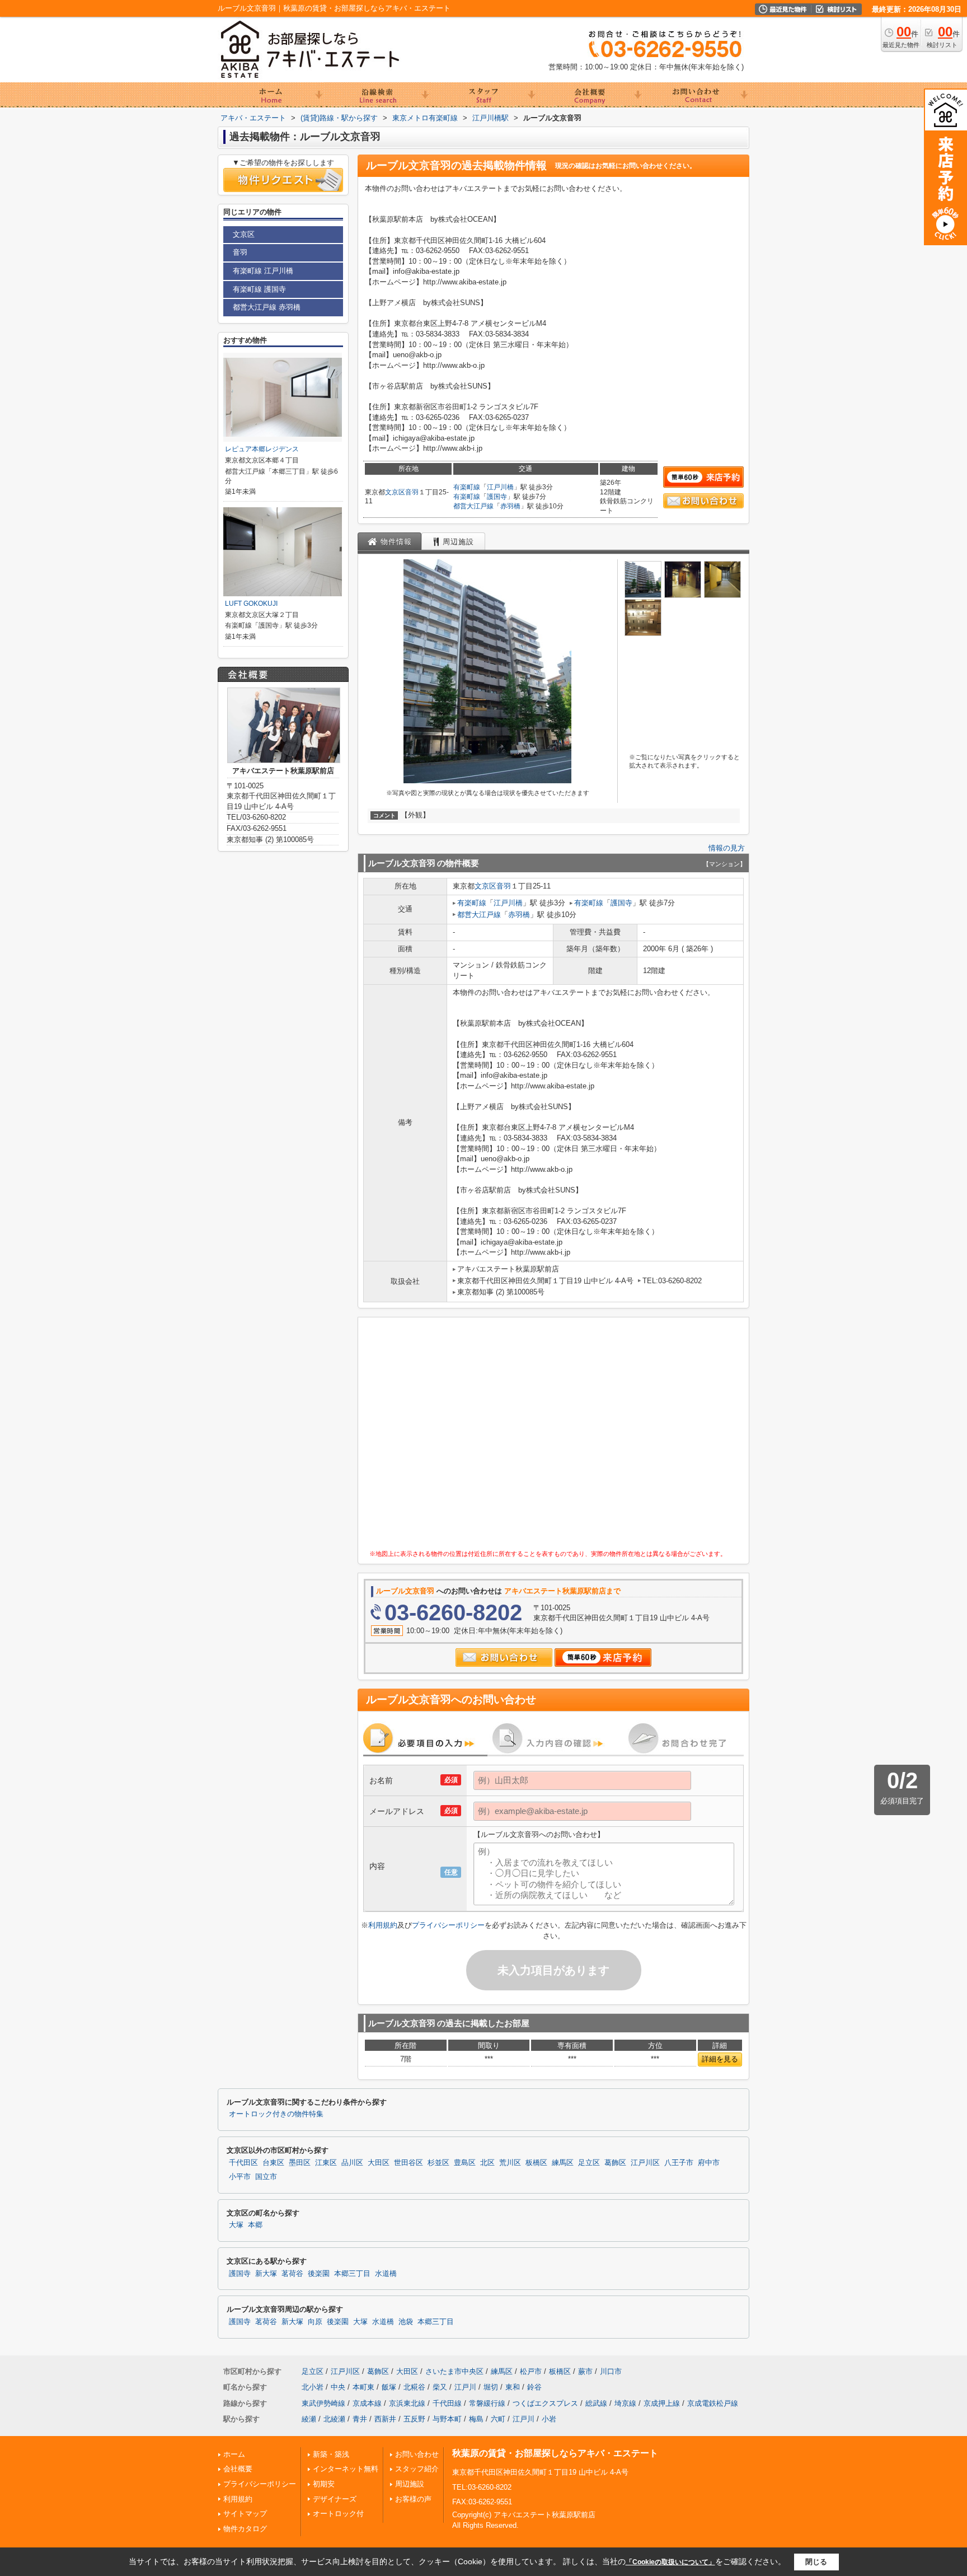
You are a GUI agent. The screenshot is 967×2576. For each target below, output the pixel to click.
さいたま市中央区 (454, 2371)
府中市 (709, 2163)
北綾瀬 (334, 2419)
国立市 (266, 2177)
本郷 (255, 2225)
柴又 (440, 2387)
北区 (487, 2163)
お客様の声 (413, 2499)
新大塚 (266, 2274)
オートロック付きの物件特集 (276, 2114)
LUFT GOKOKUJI (251, 604)
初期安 (324, 2484)
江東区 (326, 2163)
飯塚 (389, 2387)
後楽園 (319, 2274)
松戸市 (531, 2371)
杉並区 (438, 2163)
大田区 (379, 2163)
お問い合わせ (417, 2454)
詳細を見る (720, 2059)
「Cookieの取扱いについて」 (670, 2562)
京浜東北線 (407, 2403)
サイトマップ (245, 2514)
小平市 (240, 2177)
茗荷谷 (292, 2274)
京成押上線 (662, 2403)
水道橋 (386, 2274)
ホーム (234, 2454)
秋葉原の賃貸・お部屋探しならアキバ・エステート (555, 2453)
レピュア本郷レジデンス (262, 449)
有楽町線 (467, 487)
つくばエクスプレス (545, 2403)
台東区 (273, 2163)
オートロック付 (338, 2514)
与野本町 (447, 2419)
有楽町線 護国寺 (259, 289)
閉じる (816, 2562)
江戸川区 (645, 2163)
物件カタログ (245, 2529)
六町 (498, 2419)
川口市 (611, 2371)
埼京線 (625, 2403)
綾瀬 (309, 2419)
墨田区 (300, 2163)
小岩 (549, 2419)
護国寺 (497, 497)
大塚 (236, 2225)
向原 (315, 2322)
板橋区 (536, 2163)
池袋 (406, 2322)
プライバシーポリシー (448, 1925)
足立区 (589, 2163)
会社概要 (238, 2469)
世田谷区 (409, 2163)
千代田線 (447, 2403)
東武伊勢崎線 (323, 2403)
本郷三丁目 (352, 2274)
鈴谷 (534, 2387)
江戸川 (465, 2387)
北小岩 (313, 2387)
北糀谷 (414, 2387)
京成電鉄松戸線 (713, 2403)
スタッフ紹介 (417, 2469)
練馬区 (563, 2163)
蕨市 (585, 2371)
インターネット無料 (346, 2469)
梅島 (476, 2419)
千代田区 (243, 2163)
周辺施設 (410, 2484)
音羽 (412, 492)
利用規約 (383, 1925)
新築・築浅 (331, 2454)
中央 (338, 2387)
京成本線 (367, 2403)
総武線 (596, 2403)
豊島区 (465, 2163)
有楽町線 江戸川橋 (263, 271)
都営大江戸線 (473, 506)
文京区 (395, 492)
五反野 (414, 2419)
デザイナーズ (335, 2499)
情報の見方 (727, 848)
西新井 (385, 2419)
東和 (513, 2387)
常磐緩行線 (487, 2403)
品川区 (352, 2163)
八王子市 (679, 2163)
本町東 (363, 2387)
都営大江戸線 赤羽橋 (267, 307)
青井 (360, 2419)
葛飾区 (615, 2163)
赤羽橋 (510, 506)
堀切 (491, 2387)
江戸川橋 (500, 487)
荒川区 (510, 2163)
